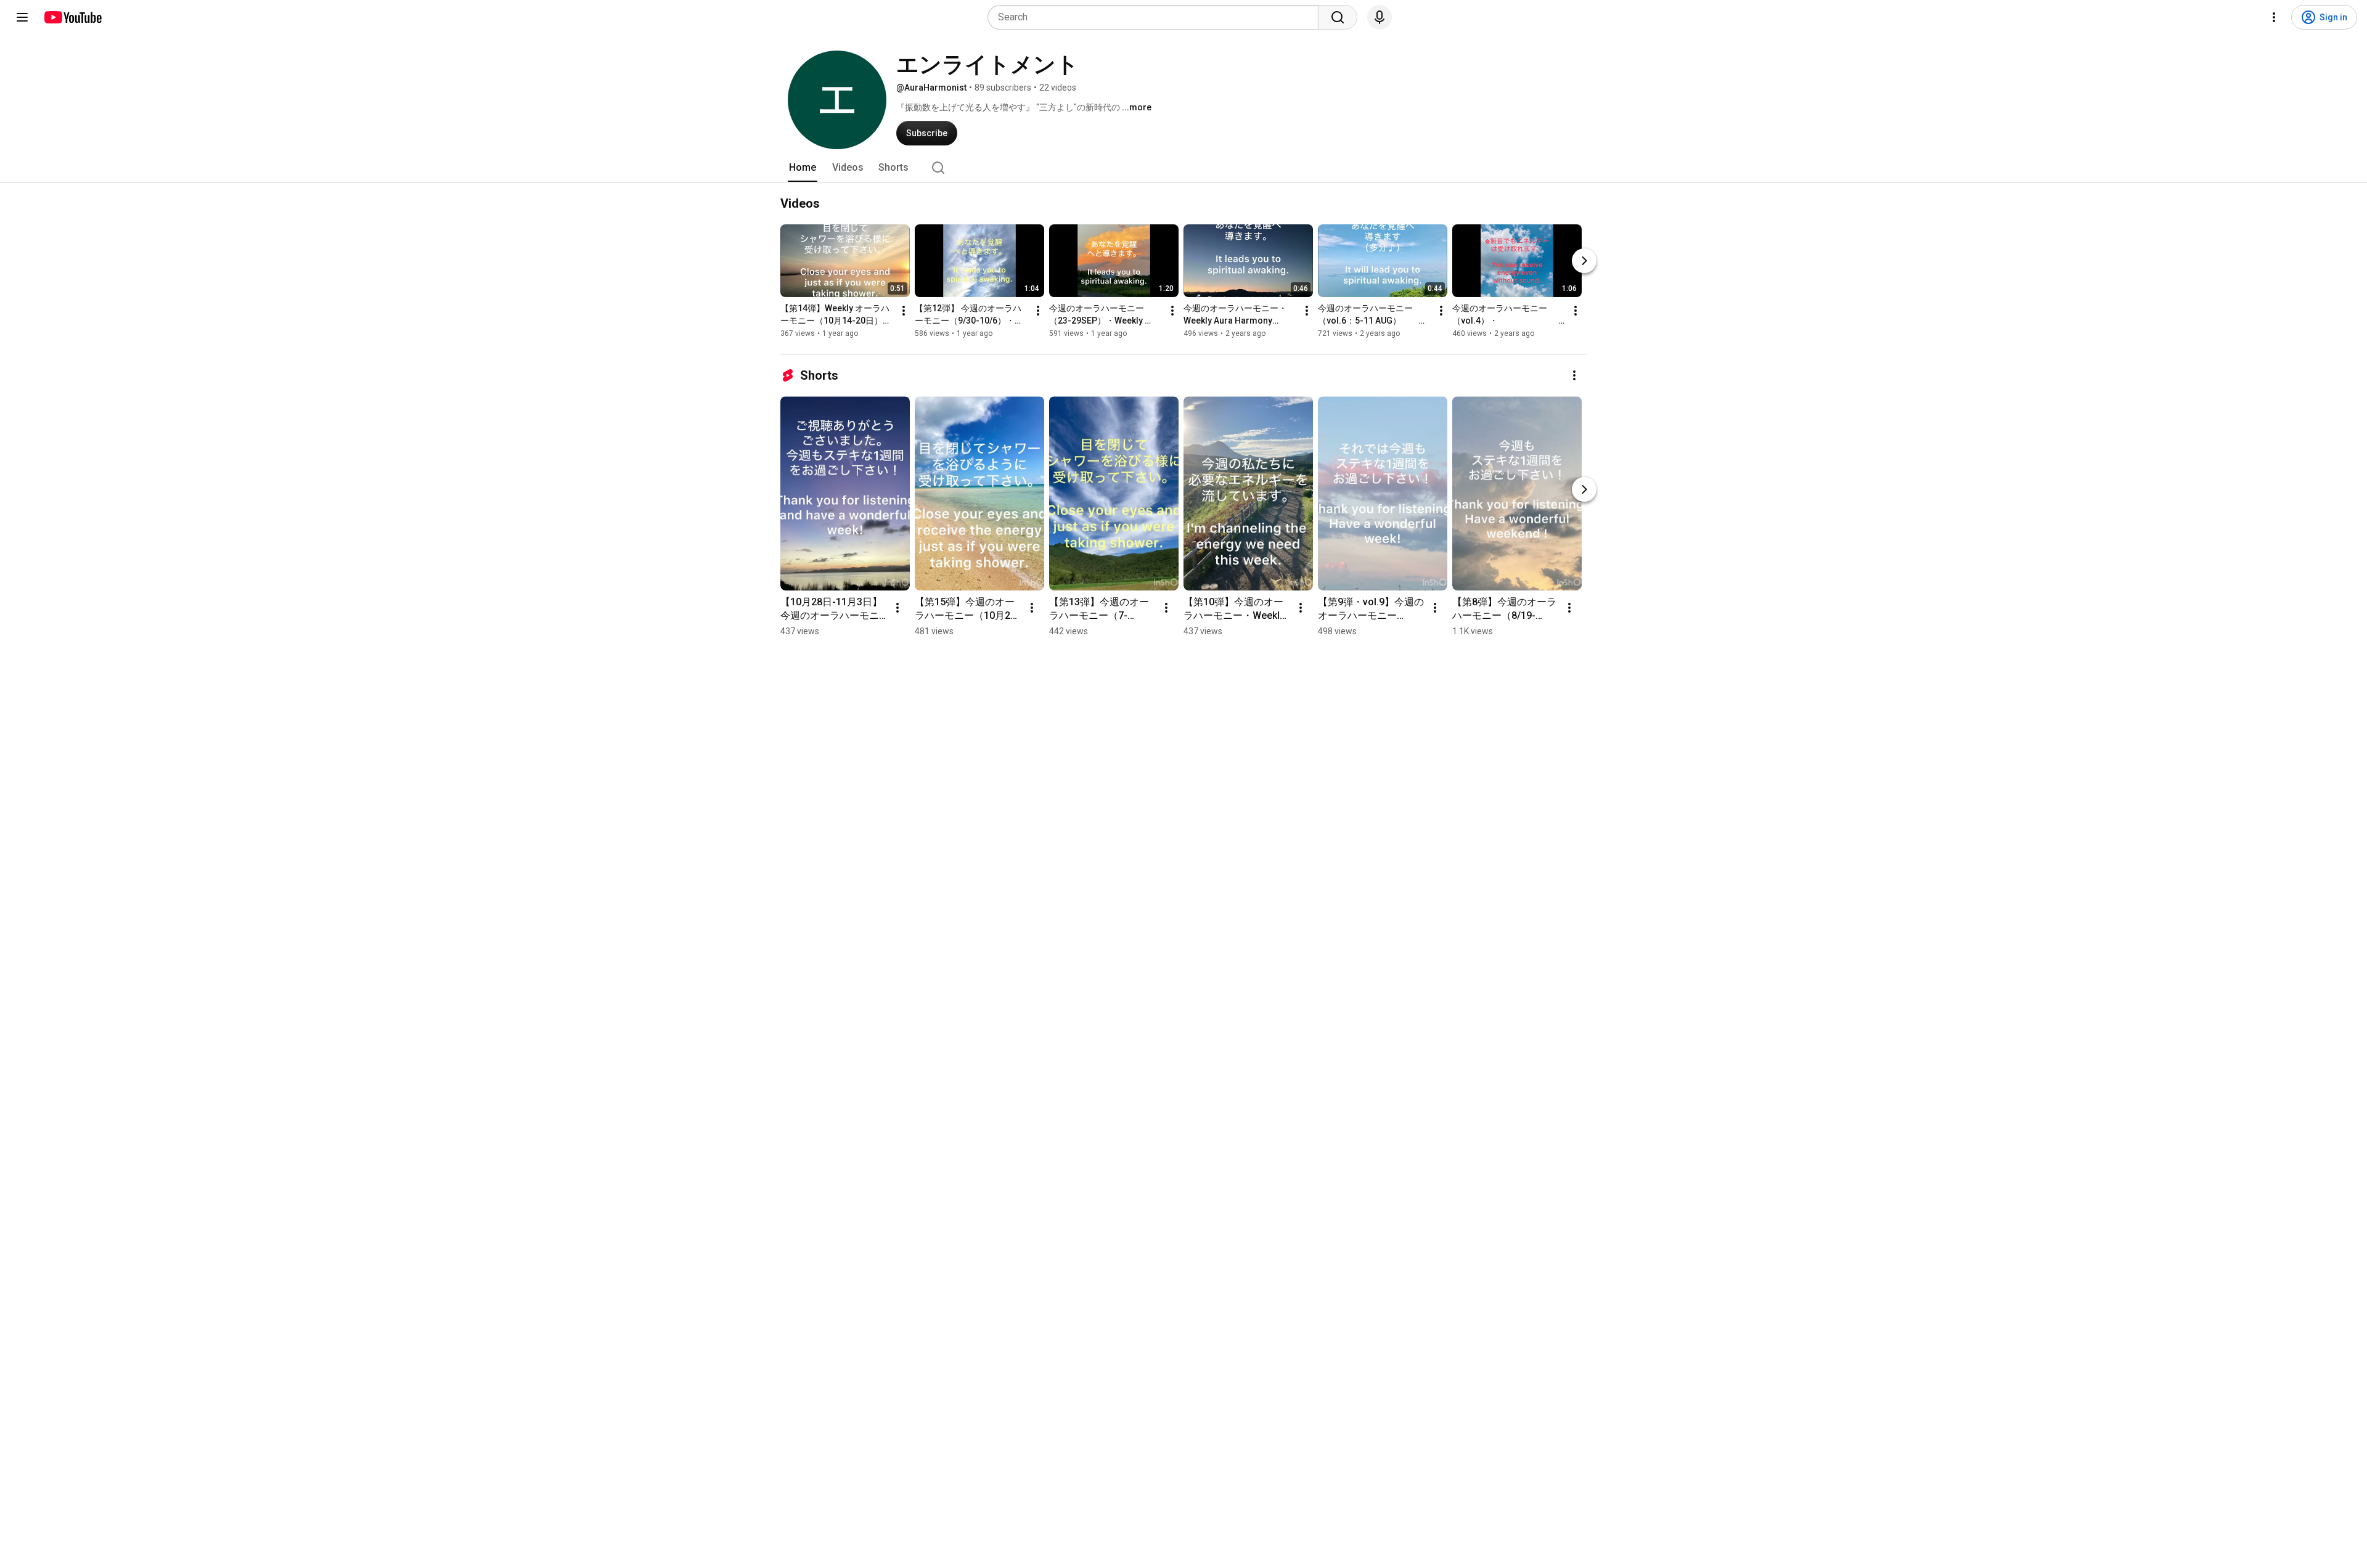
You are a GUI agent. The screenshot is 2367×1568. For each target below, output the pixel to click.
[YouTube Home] (72, 17)
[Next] (1584, 261)
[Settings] (2274, 17)
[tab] (803, 168)
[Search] (1338, 17)
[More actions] (904, 311)
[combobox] (1157, 17)
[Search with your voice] (1380, 17)
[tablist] (1183, 168)
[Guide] (22, 17)
